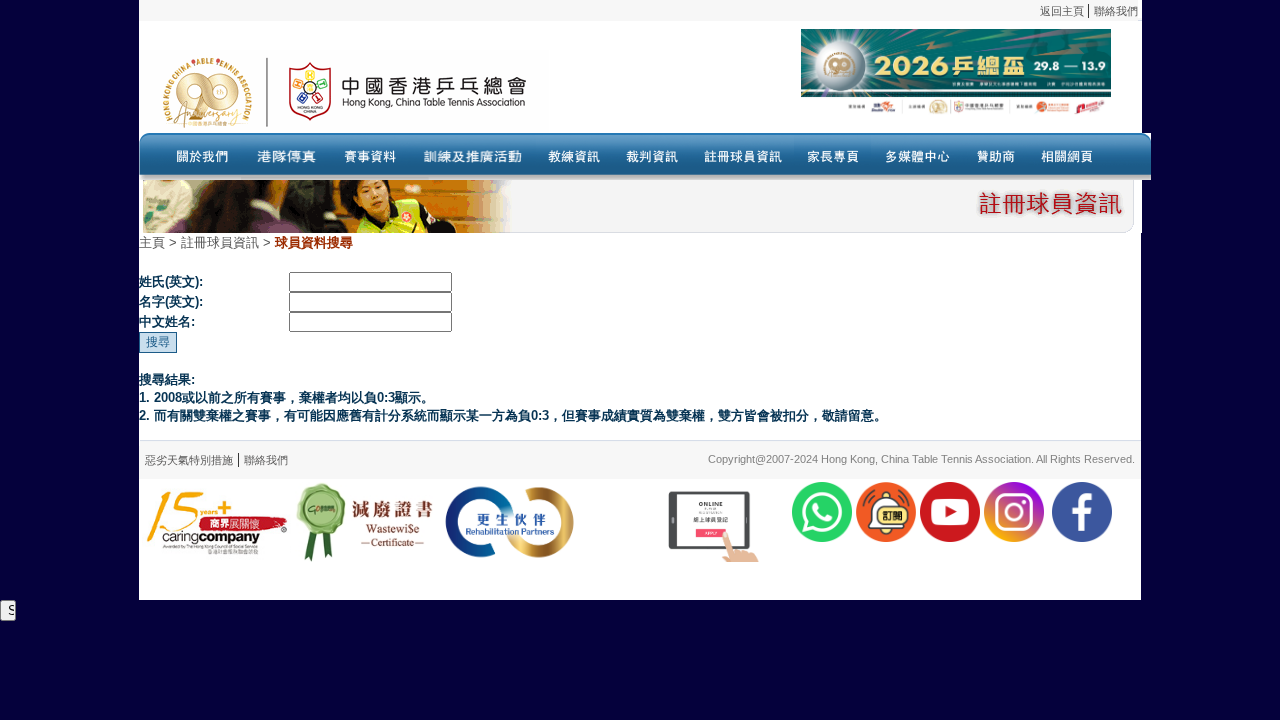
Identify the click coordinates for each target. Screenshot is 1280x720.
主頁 (152, 242)
